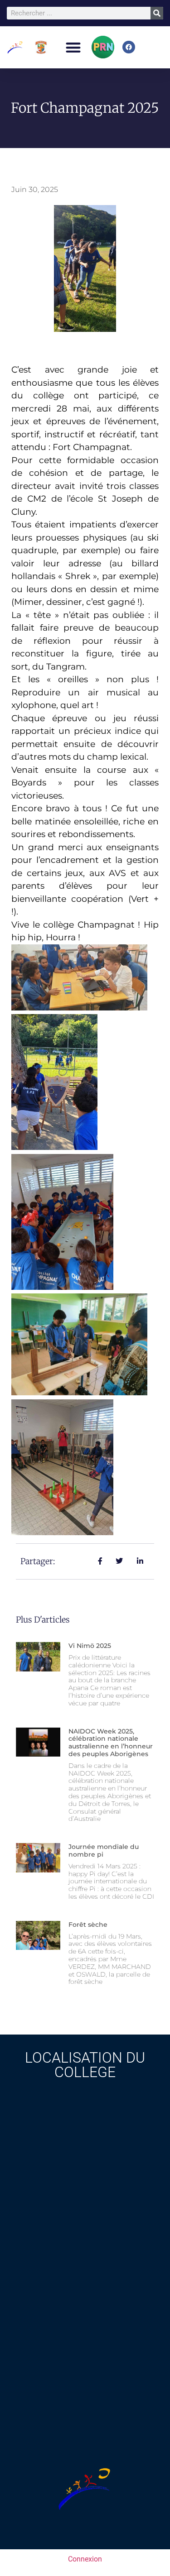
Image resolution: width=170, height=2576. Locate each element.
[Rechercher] (157, 13)
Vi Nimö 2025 (90, 1646)
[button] (73, 47)
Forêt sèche (88, 1925)
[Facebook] (129, 47)
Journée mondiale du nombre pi (104, 1851)
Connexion (85, 2559)
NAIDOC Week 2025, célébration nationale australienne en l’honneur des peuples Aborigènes (111, 1743)
